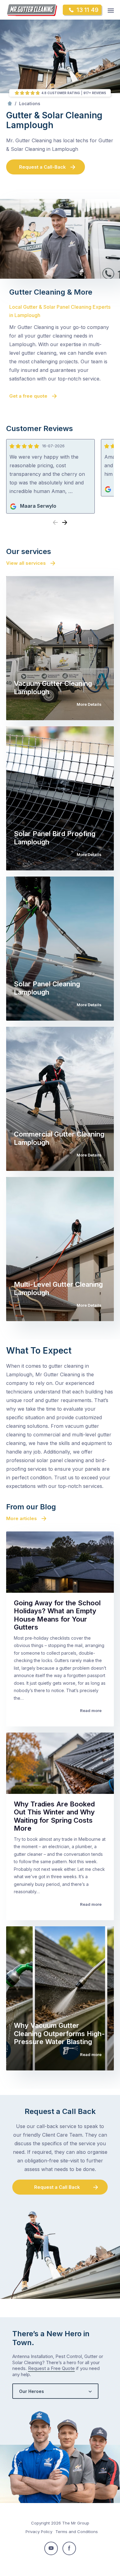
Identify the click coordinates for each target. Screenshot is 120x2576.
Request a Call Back (57, 2187)
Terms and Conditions (77, 2532)
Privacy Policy (39, 2532)
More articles (22, 1518)
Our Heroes (32, 2391)
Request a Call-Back (42, 167)
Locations (30, 103)
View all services (26, 563)
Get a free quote (28, 396)
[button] (65, 523)
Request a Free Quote (51, 2368)
